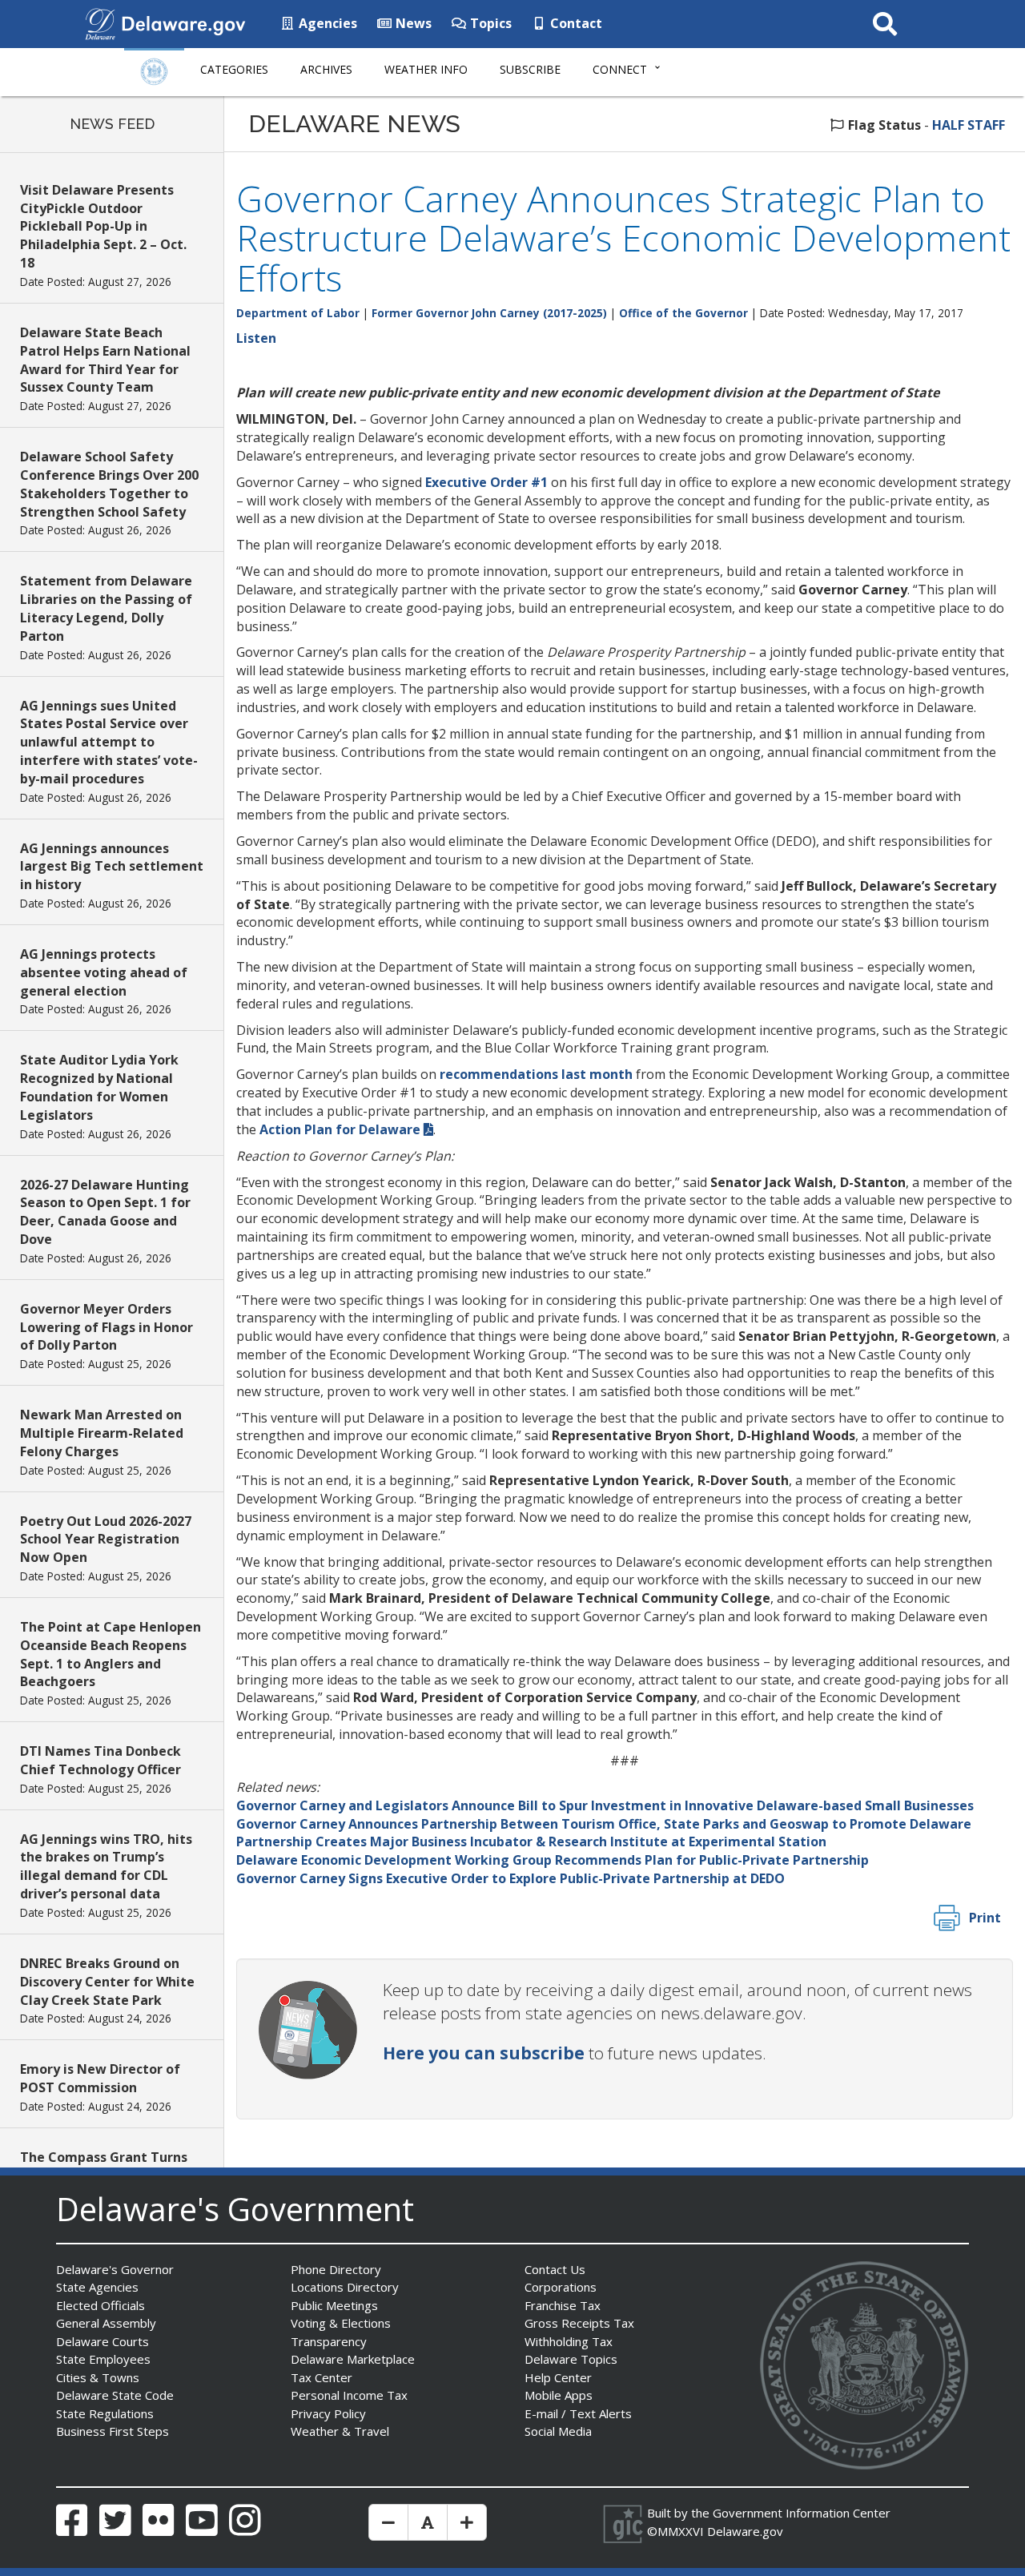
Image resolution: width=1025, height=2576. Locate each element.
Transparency (329, 2341)
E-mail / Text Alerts (578, 2413)
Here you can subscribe (484, 2053)
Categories (234, 69)
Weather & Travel (340, 2431)
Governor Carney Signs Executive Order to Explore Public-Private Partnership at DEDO (510, 1878)
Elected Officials (100, 2305)
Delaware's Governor (115, 2269)
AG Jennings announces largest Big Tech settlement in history (112, 867)
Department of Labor (298, 313)
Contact (575, 23)
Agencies (326, 23)
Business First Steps (113, 2431)
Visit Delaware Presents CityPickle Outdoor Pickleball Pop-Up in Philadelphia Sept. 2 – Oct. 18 (103, 226)
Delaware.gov (745, 2531)
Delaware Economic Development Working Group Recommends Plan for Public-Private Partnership (553, 1860)
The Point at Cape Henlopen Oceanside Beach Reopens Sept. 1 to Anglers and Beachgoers (111, 1654)
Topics (489, 23)
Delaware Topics (571, 2359)
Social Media (558, 2431)
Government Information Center (802, 2513)
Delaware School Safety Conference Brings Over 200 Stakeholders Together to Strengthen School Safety (109, 484)
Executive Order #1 (486, 482)
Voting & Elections (341, 2323)
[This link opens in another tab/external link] (100, 22)
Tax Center (322, 2377)
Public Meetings (334, 2305)
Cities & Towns (98, 2377)
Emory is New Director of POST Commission (100, 2078)
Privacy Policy (328, 2413)
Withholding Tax (569, 2341)
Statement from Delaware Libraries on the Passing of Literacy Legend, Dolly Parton (106, 608)
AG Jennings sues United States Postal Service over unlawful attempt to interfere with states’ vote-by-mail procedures (109, 742)
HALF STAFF (969, 125)
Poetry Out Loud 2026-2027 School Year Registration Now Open (106, 1540)
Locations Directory (345, 2287)
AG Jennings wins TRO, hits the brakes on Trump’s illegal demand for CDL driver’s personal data (106, 1867)
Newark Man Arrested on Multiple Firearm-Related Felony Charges (102, 1433)
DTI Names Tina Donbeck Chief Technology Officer (100, 1760)
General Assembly (106, 2323)
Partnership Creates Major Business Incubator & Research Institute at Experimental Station (531, 1841)
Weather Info (426, 69)
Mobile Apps (559, 2395)
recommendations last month (536, 1074)
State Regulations (105, 2413)
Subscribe (530, 69)
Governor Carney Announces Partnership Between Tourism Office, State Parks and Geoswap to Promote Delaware (604, 1824)
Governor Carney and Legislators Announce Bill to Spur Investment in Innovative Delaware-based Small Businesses (605, 1805)
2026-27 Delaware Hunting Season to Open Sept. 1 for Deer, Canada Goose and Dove (105, 1212)
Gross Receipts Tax (579, 2323)
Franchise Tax (563, 2305)
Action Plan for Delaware (340, 1129)
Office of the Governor (683, 313)
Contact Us (555, 2269)
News (412, 23)
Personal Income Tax (349, 2395)
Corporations (561, 2287)
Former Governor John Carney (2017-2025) (489, 313)
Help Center (558, 2377)
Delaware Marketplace (353, 2359)
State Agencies (97, 2287)
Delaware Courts (102, 2341)
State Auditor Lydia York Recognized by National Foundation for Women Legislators (99, 1087)
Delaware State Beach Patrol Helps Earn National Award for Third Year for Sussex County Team (105, 360)
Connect (620, 69)
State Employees (103, 2359)
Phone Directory (336, 2269)
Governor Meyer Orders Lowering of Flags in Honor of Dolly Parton (107, 1327)
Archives (326, 69)
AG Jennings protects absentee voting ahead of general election (104, 972)
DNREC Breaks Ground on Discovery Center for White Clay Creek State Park (107, 1982)
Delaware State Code (115, 2395)
